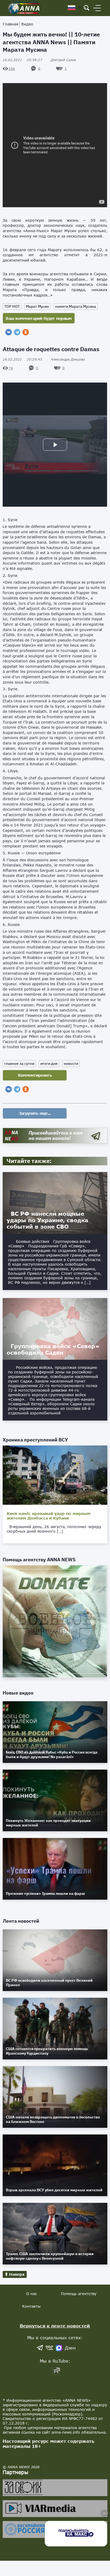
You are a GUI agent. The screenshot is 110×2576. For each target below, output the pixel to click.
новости (71, 1063)
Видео (27, 24)
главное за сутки (19, 1063)
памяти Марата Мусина (76, 306)
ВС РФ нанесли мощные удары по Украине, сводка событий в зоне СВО (47, 1220)
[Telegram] (17, 332)
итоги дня (49, 1063)
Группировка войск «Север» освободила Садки (53, 1349)
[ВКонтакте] (9, 332)
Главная (10, 24)
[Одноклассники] (26, 332)
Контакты (31, 2306)
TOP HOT (12, 306)
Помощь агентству (79, 2294)
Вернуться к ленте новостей (55, 2326)
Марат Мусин (37, 306)
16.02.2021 (22, 60)
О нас (32, 2294)
